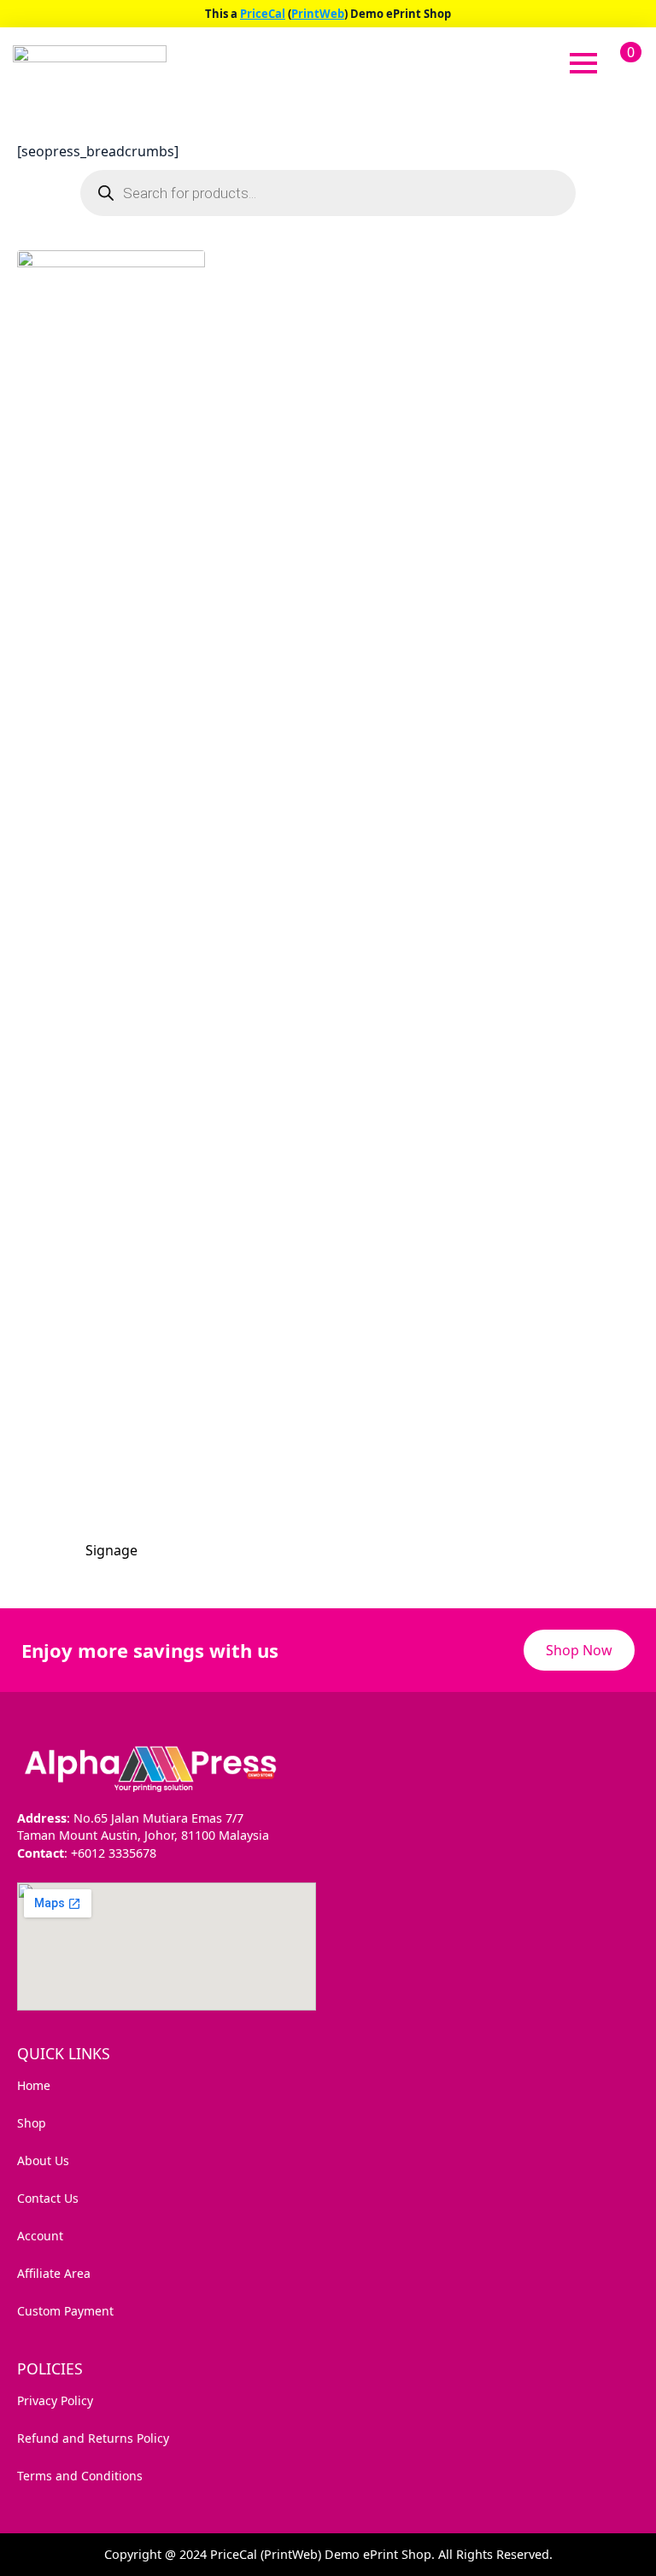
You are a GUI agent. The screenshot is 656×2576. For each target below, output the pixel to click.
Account (40, 2236)
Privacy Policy (55, 2400)
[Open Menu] (583, 63)
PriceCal (263, 14)
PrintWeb (318, 14)
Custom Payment (65, 2311)
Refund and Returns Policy (93, 2438)
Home (34, 2085)
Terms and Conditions (80, 2476)
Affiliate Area (54, 2273)
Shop (32, 2123)
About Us (43, 2160)
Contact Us (48, 2198)
